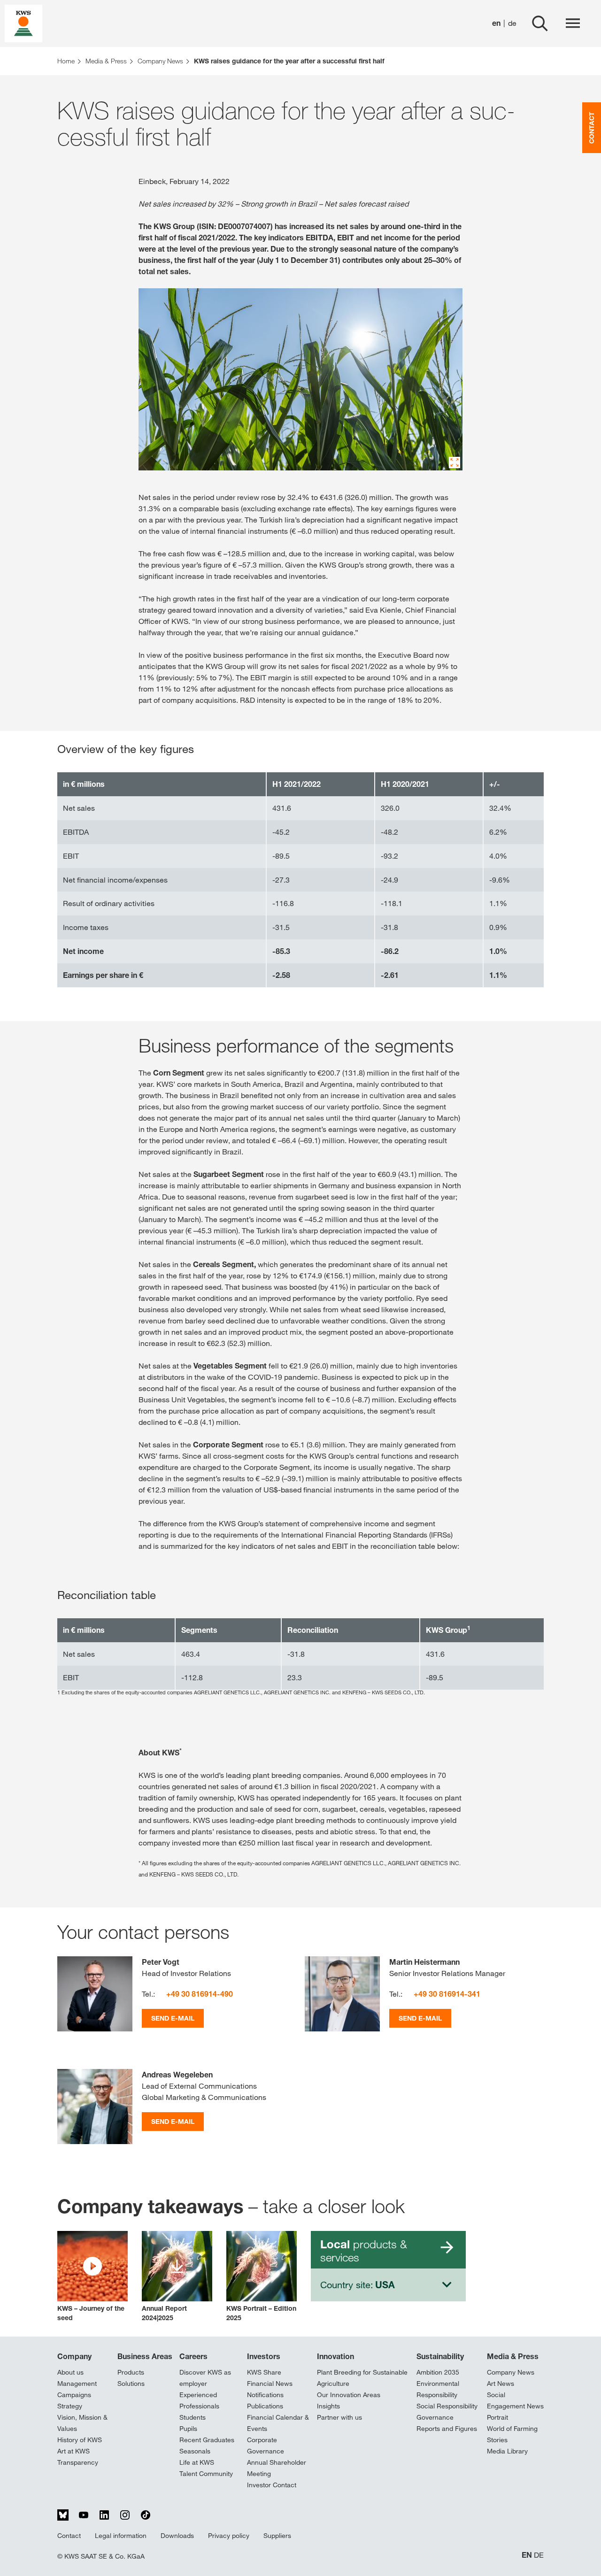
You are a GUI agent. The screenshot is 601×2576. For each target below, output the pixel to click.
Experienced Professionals (199, 2400)
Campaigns (74, 2395)
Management (77, 2384)
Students (193, 2417)
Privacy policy (229, 2536)
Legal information (121, 2536)
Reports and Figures (447, 2429)
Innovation (335, 2356)
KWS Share (264, 2372)
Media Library (507, 2451)
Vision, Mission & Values (82, 2423)
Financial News (270, 2384)
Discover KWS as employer (205, 2378)
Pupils (188, 2429)
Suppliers (277, 2536)
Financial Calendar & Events (278, 2423)
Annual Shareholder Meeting (277, 2468)
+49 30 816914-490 (200, 1994)
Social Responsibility (447, 2406)
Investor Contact (272, 2485)
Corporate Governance (266, 2445)
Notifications (265, 2395)
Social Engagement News (515, 2400)
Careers (193, 2356)
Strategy (70, 2406)
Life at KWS (197, 2462)
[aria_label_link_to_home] (23, 23)
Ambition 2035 (438, 2372)
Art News (501, 2384)
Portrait (497, 2417)
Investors (264, 2356)
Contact (69, 2536)
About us (70, 2372)
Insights (328, 2406)
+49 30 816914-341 (447, 1994)
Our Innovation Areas (349, 2395)
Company (74, 2356)
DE (539, 2555)
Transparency (78, 2462)
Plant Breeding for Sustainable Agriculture (362, 2378)
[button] (92, 2277)
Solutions (131, 2384)
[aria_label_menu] (573, 23)
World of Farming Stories (512, 2434)
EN (527, 2555)
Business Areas (145, 2356)
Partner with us (339, 2417)
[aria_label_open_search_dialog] (540, 23)
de (512, 23)
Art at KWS (73, 2451)
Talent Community (206, 2474)
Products (131, 2372)
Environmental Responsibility (438, 2389)
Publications (265, 2406)
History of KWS (80, 2440)
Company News (511, 2372)
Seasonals (195, 2451)
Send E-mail (173, 2018)
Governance (435, 2417)
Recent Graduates (207, 2440)
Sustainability (440, 2356)
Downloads (177, 2536)
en (496, 23)
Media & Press (513, 2356)
